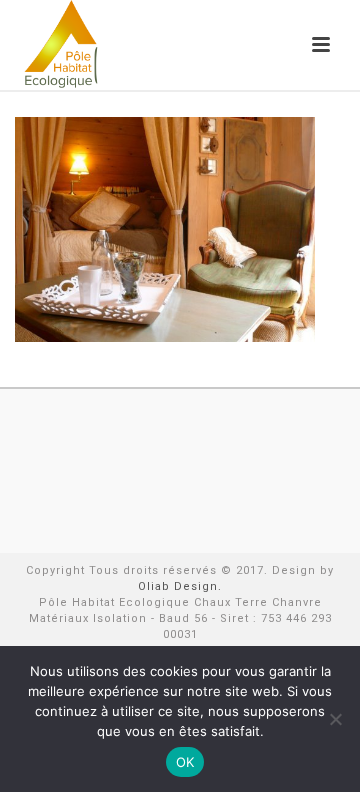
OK (185, 762)
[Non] (335, 719)
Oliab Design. (180, 586)
